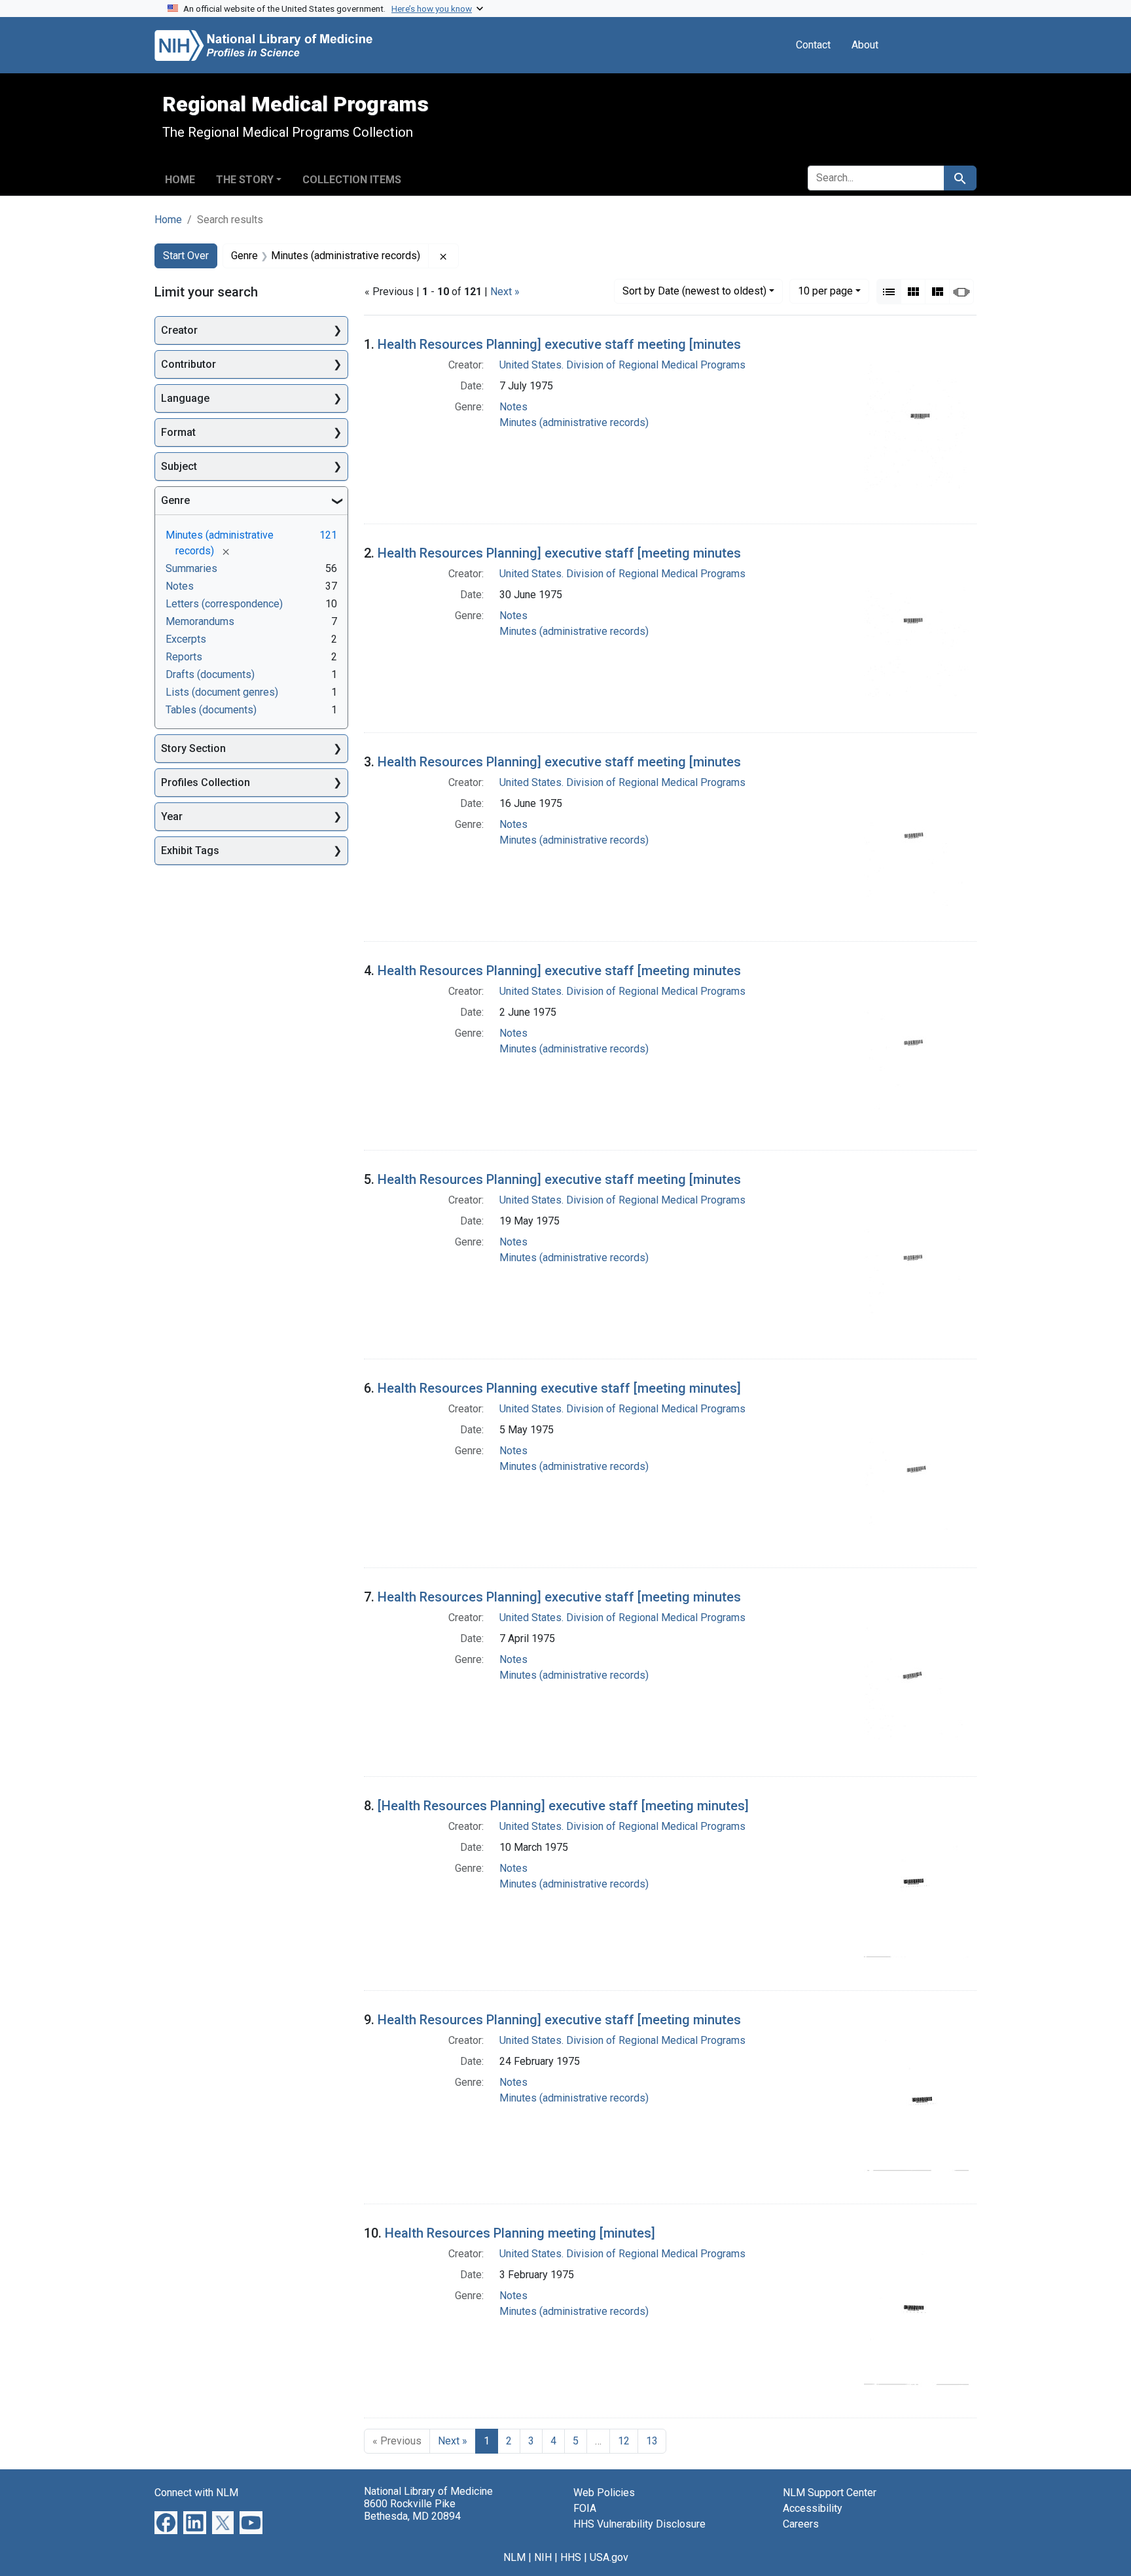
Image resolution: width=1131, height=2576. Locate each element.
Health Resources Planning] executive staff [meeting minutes (559, 553)
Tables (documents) (211, 710)
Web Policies (604, 2493)
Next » (505, 292)
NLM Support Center (830, 2493)
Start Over (186, 256)
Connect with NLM (196, 2493)
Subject (179, 466)
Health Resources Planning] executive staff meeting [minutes (559, 344)
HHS (571, 2557)
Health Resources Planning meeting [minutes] (520, 2233)
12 (624, 2441)
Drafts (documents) (210, 674)
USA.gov (609, 2557)
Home (180, 180)
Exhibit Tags (190, 850)
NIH (543, 2557)
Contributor (188, 364)
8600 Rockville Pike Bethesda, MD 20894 (412, 2510)
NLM (514, 2557)
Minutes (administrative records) (574, 422)
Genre (175, 500)
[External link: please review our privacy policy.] (166, 2522)
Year (172, 816)
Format (178, 432)
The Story (245, 180)
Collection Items (352, 180)
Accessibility (813, 2508)
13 (652, 2441)
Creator (179, 330)
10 (825, 291)
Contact (813, 45)
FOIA (585, 2508)
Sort (694, 291)
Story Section (193, 748)
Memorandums (200, 621)
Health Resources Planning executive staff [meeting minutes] (559, 1388)
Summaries (191, 568)
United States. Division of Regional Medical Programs (622, 365)
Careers (801, 2524)
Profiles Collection (206, 782)
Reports (184, 657)
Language (185, 398)
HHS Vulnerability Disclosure (639, 2524)
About (865, 45)
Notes (513, 407)
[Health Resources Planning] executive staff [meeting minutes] (563, 1806)
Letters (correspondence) (224, 604)
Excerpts (186, 639)
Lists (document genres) (222, 692)
